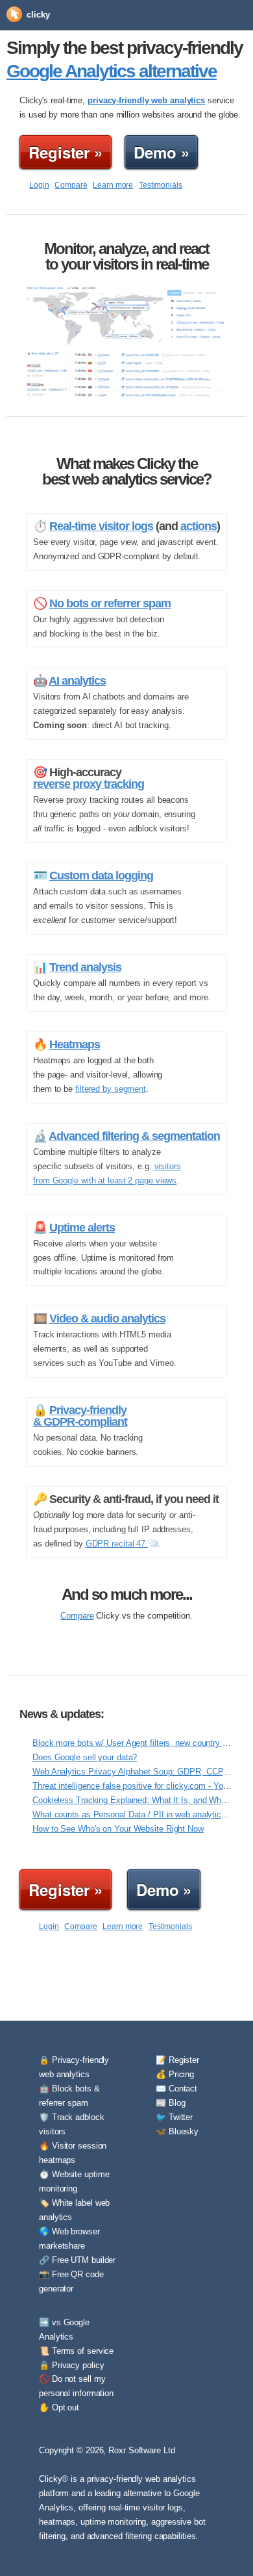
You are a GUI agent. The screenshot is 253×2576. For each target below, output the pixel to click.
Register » (66, 152)
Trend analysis (85, 967)
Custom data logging (101, 876)
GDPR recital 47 (117, 1544)
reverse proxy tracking (89, 784)
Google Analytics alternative (112, 71)
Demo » (161, 152)
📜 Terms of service (76, 2351)
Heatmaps (75, 1044)
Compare (71, 185)
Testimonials (161, 185)
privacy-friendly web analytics (146, 100)
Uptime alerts (82, 1228)
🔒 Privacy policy (71, 2365)
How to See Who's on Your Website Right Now (118, 1829)
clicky (38, 15)
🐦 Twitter (174, 2117)
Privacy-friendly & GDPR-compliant (80, 1416)
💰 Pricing (175, 2074)
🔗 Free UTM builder (77, 2260)
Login (39, 185)
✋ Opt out (59, 2407)
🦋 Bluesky (177, 2131)
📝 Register (177, 2060)
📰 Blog (170, 2103)
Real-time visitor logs (101, 526)
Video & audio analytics (107, 1319)
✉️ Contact (176, 2089)
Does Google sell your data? (85, 1757)
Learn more (113, 185)
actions (199, 526)
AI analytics (77, 681)
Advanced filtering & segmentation (134, 1136)
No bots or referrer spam (110, 603)
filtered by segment (111, 1089)
